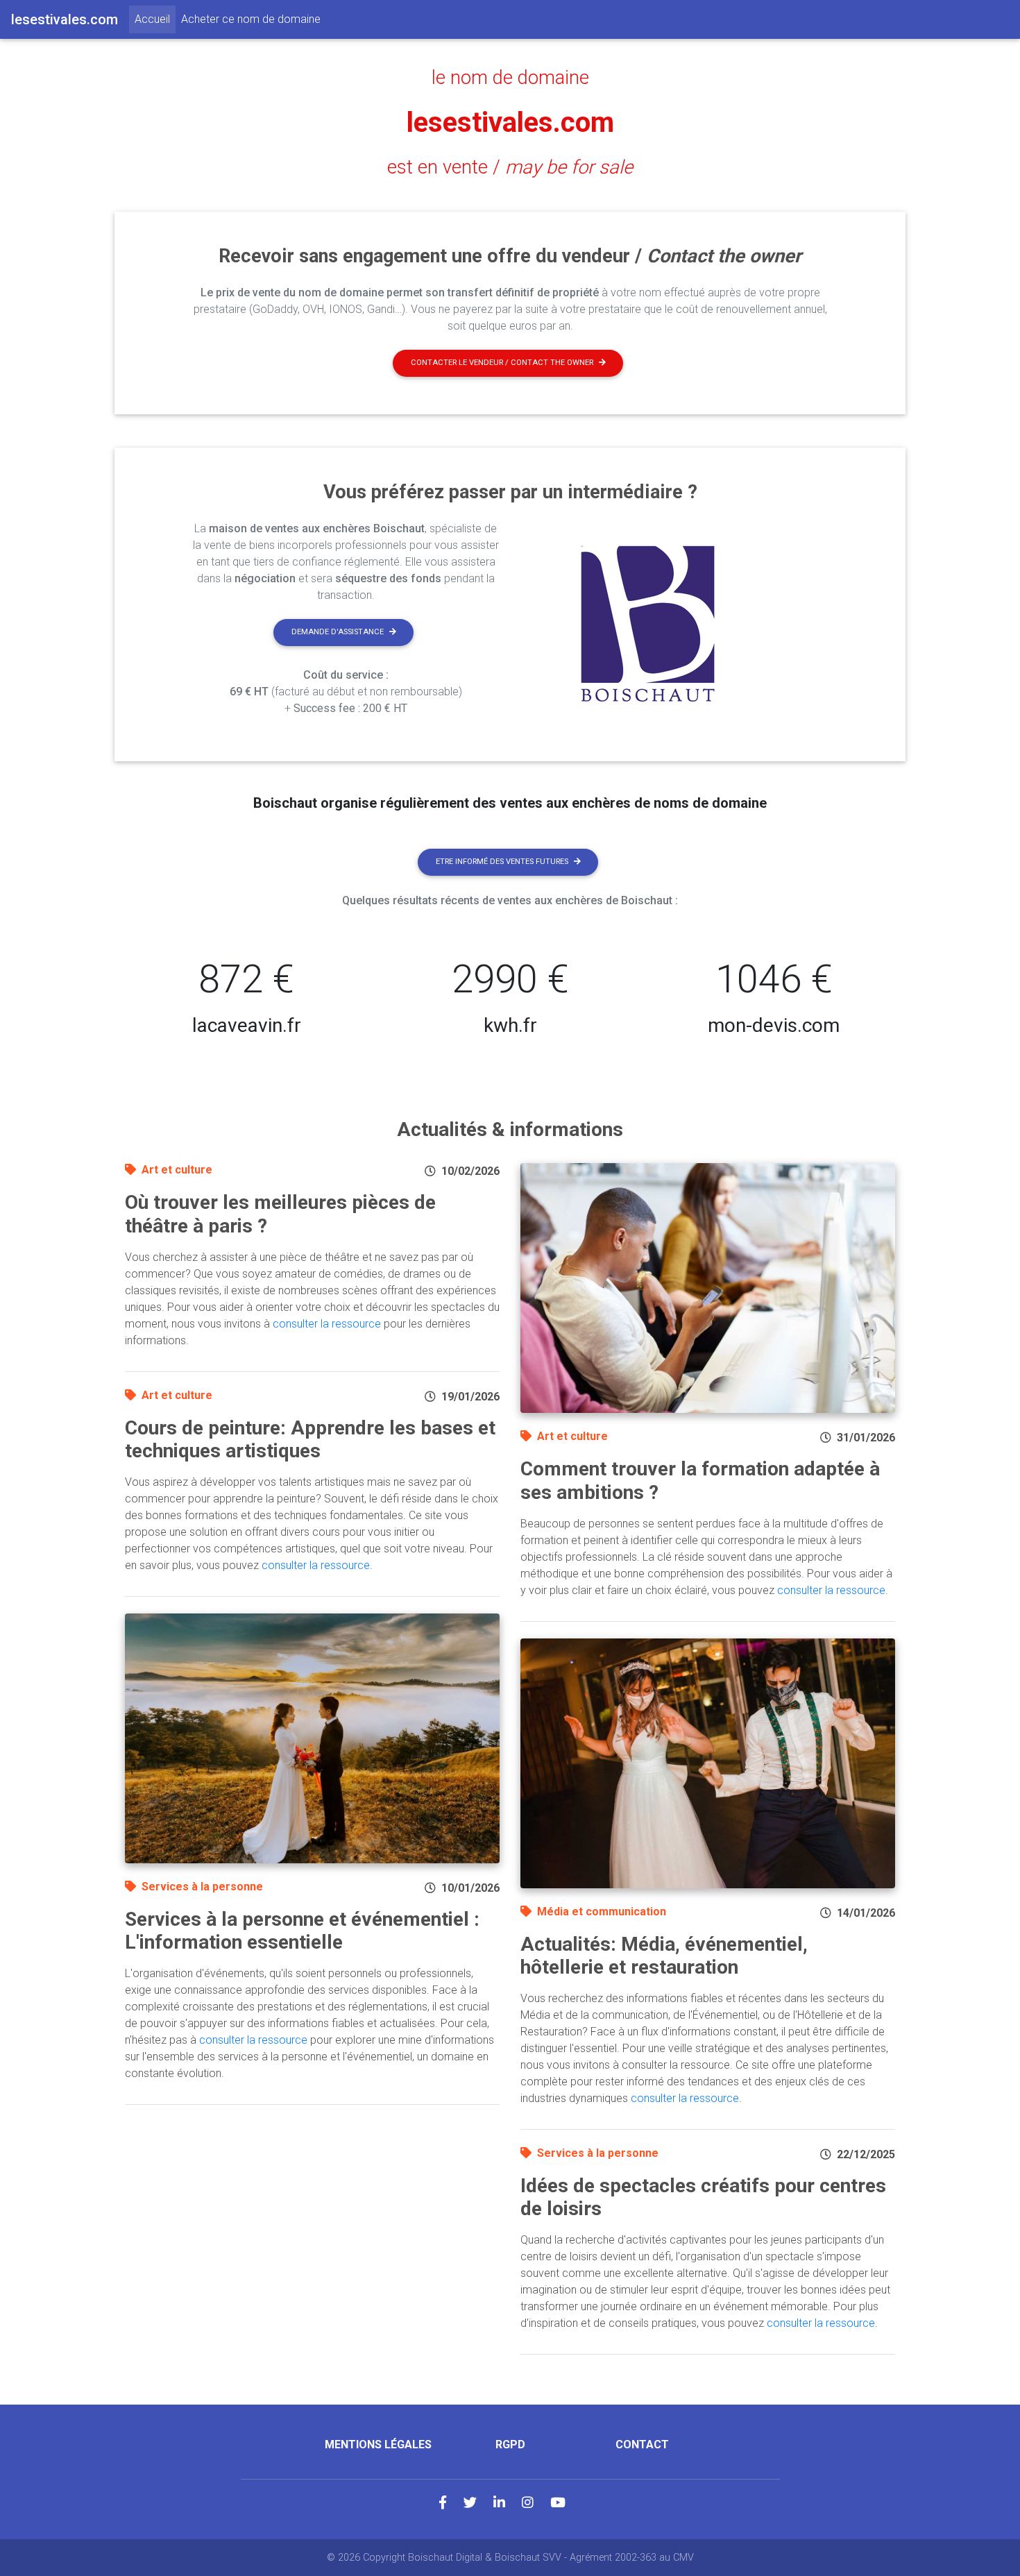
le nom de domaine (510, 78)
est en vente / (510, 167)
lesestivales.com (510, 122)
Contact (642, 2444)
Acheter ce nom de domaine (251, 19)
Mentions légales (378, 2444)
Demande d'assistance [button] (338, 632)
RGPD (510, 2444)
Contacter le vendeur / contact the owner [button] (502, 363)
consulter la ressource (327, 1324)
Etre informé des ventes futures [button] (502, 862)
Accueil (155, 19)
